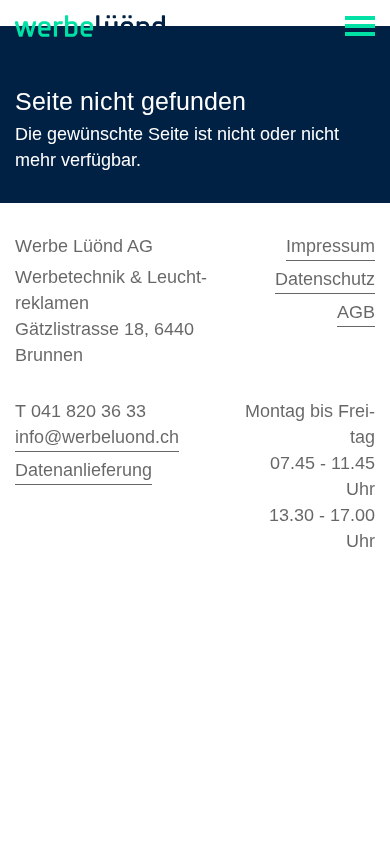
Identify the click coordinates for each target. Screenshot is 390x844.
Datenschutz (325, 279)
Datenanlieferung (83, 470)
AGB (356, 312)
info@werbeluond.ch (97, 437)
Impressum (330, 246)
